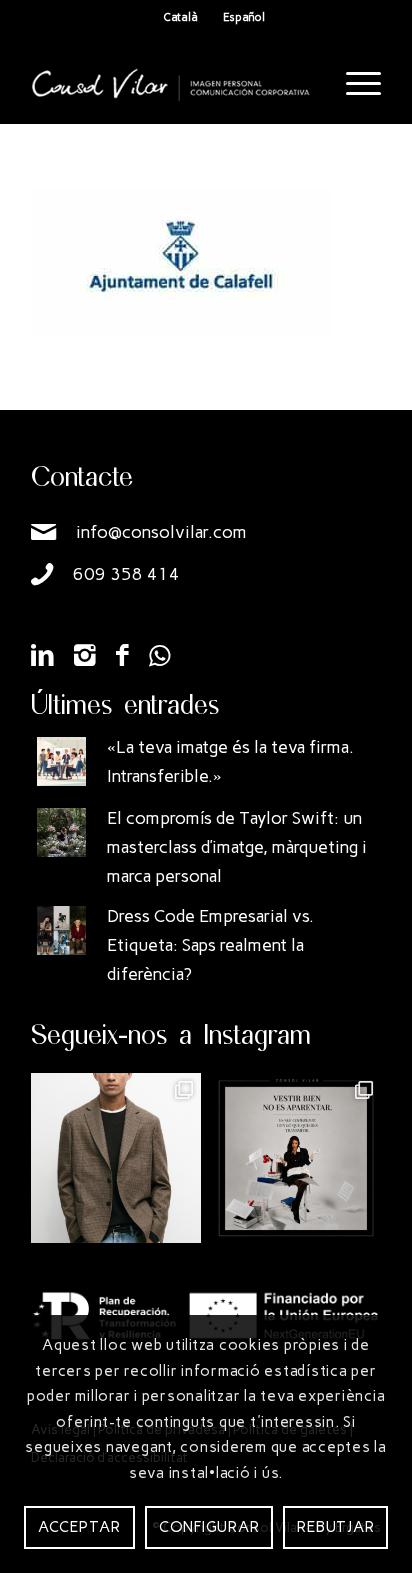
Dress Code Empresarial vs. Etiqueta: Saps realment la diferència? (210, 945)
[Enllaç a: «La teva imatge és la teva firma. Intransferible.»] (61, 761)
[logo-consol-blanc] (171, 84)
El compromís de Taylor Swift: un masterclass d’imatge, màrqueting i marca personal (237, 847)
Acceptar (79, 1527)
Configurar (209, 1527)
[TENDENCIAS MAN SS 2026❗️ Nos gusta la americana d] (116, 1158)
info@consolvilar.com (161, 532)
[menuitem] (353, 84)
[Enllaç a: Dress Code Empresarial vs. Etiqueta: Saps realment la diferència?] (61, 930)
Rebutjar (335, 1527)
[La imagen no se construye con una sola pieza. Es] (296, 1158)
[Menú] (353, 84)
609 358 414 (126, 574)
